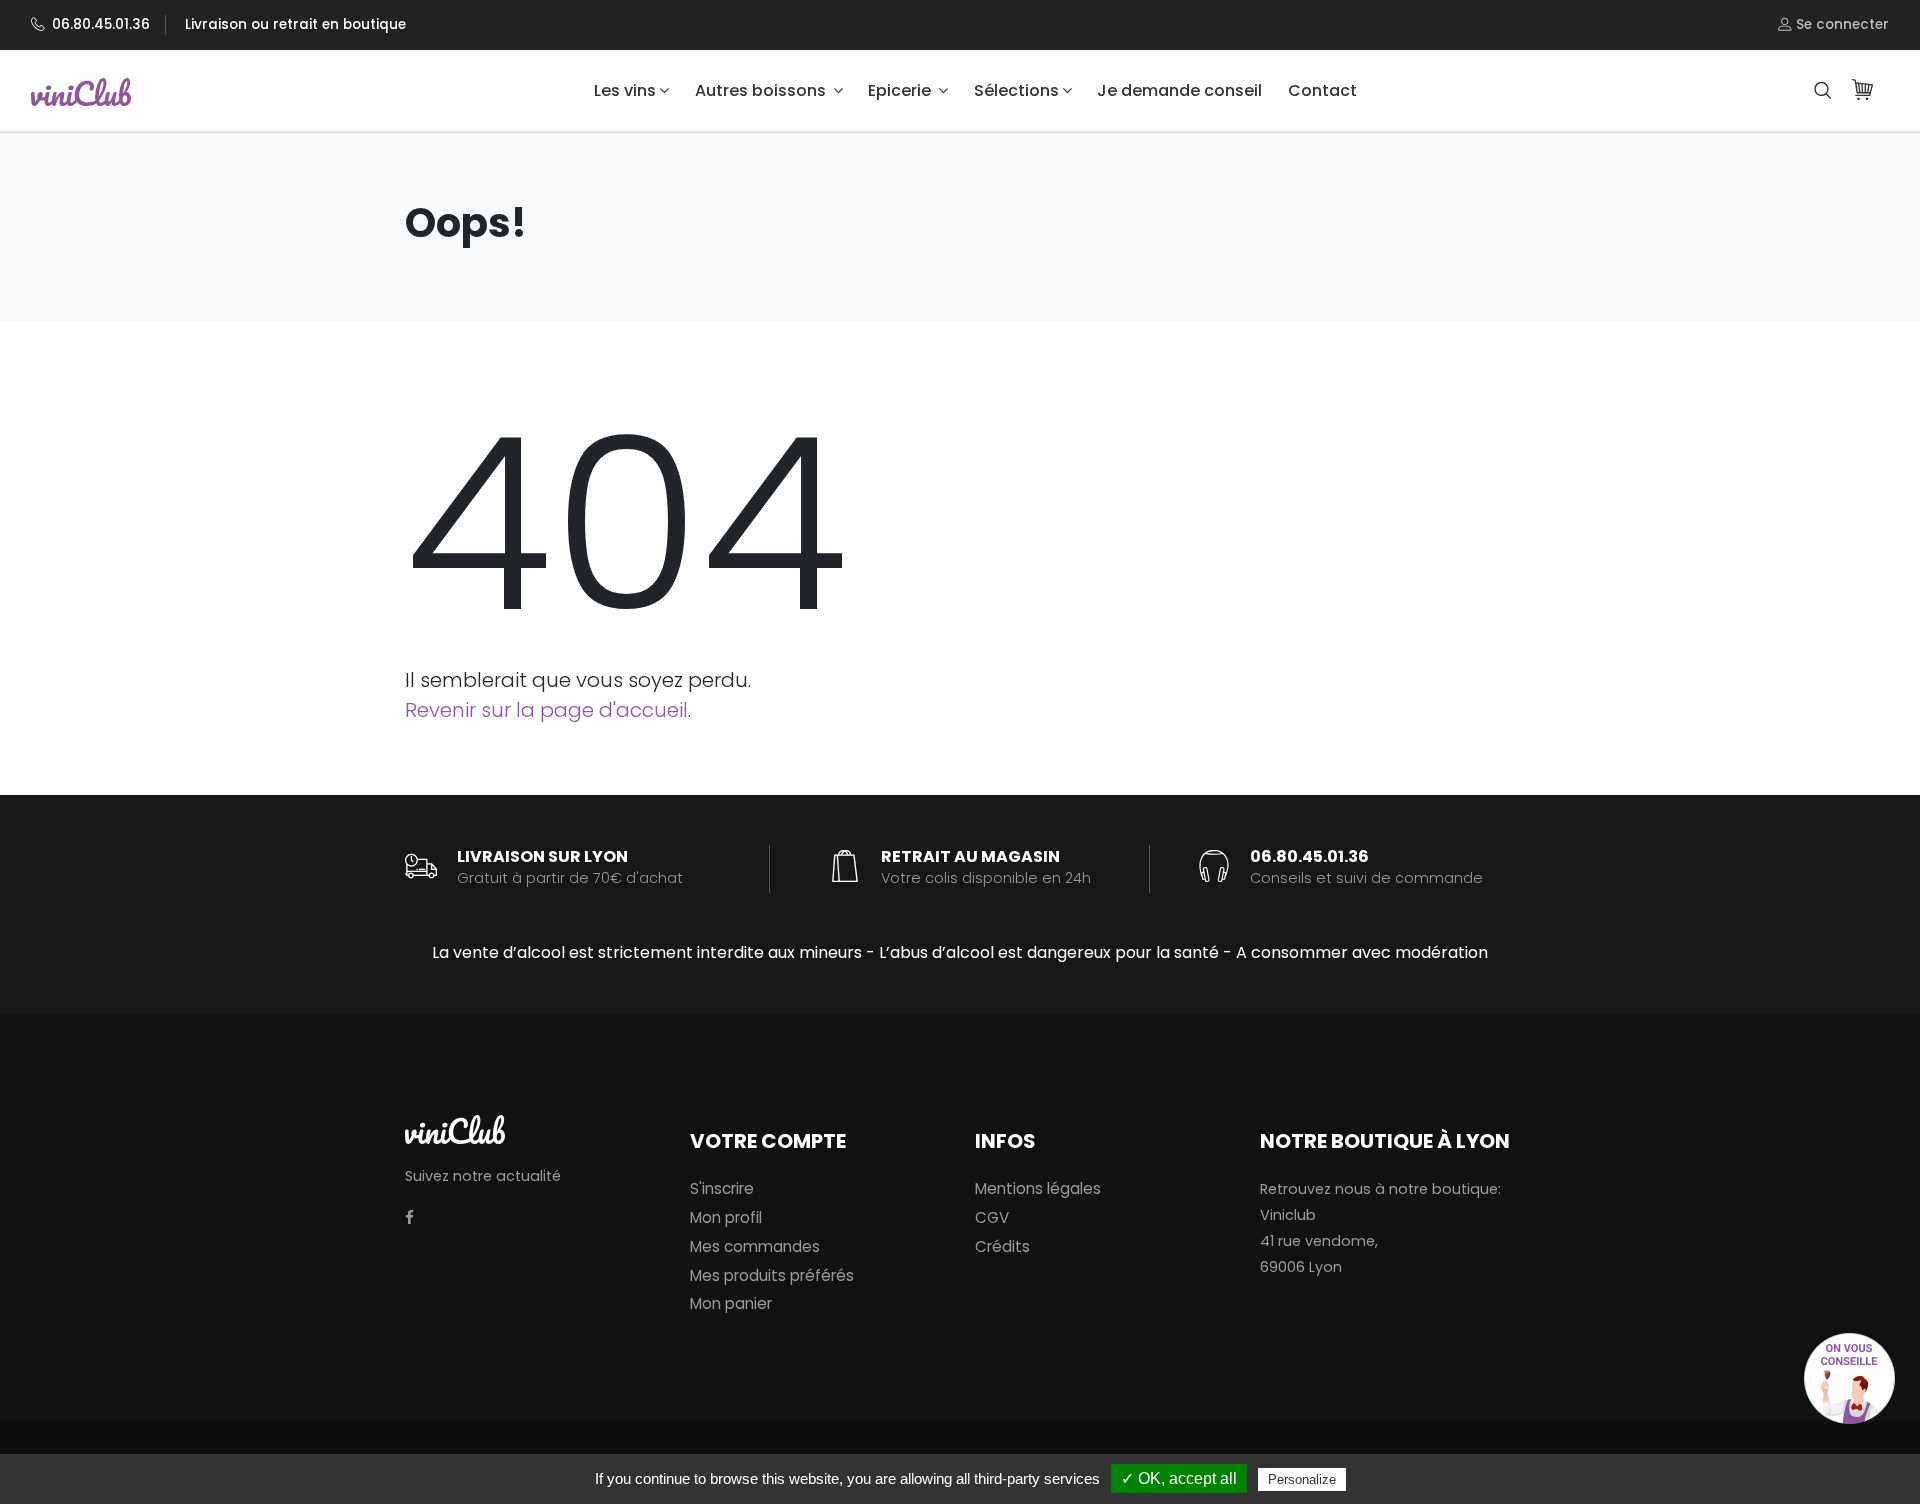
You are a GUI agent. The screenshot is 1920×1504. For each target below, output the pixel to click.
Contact (1322, 90)
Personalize (1302, 1479)
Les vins (625, 90)
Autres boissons (762, 90)
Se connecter (1840, 24)
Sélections (1016, 90)
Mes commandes (755, 1246)
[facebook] (409, 1218)
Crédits (1002, 1246)
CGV (992, 1217)
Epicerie (901, 90)
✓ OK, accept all (1179, 1478)
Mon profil (726, 1217)
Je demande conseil (1179, 90)
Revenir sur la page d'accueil (546, 710)
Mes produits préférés (772, 1275)
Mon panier (731, 1303)
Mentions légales (1038, 1188)
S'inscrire (722, 1188)
